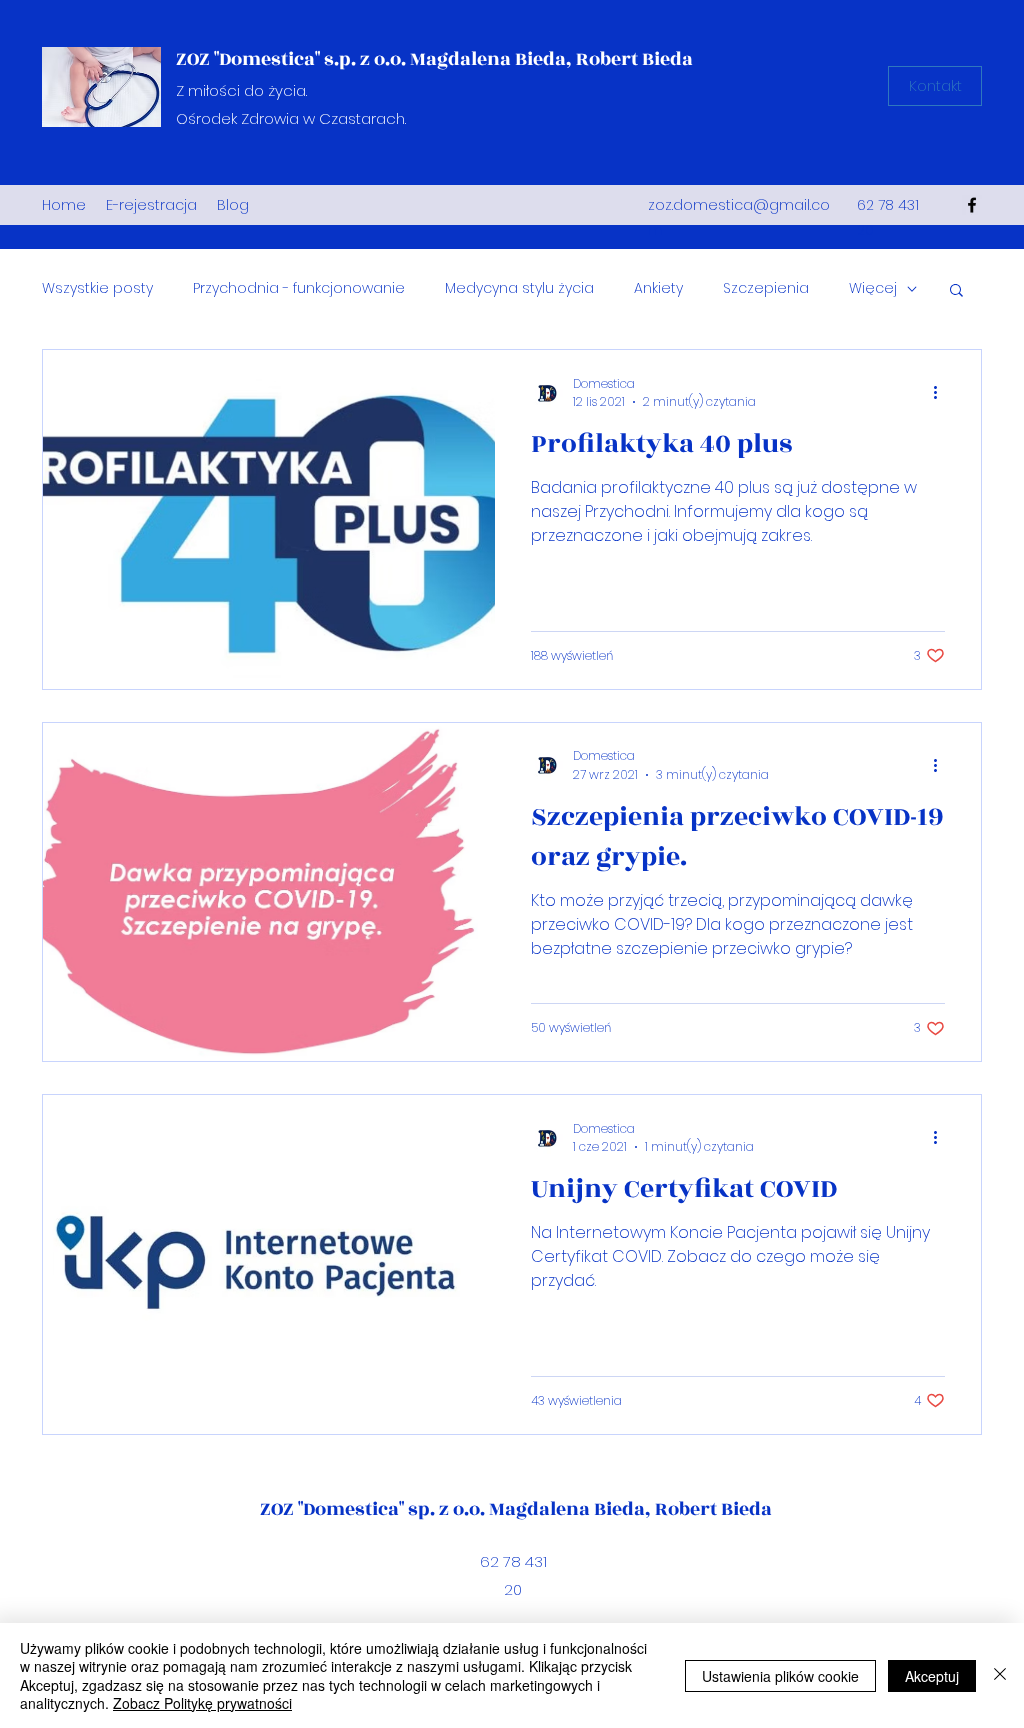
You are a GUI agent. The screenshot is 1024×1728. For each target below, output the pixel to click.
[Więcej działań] (942, 393)
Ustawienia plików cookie (780, 1676)
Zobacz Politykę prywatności (202, 1703)
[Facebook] (972, 205)
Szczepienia (766, 288)
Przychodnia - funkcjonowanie (299, 288)
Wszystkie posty (97, 288)
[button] (956, 291)
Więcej (873, 288)
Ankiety (658, 288)
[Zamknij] (1000, 1675)
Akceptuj (932, 1676)
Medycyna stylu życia (519, 288)
